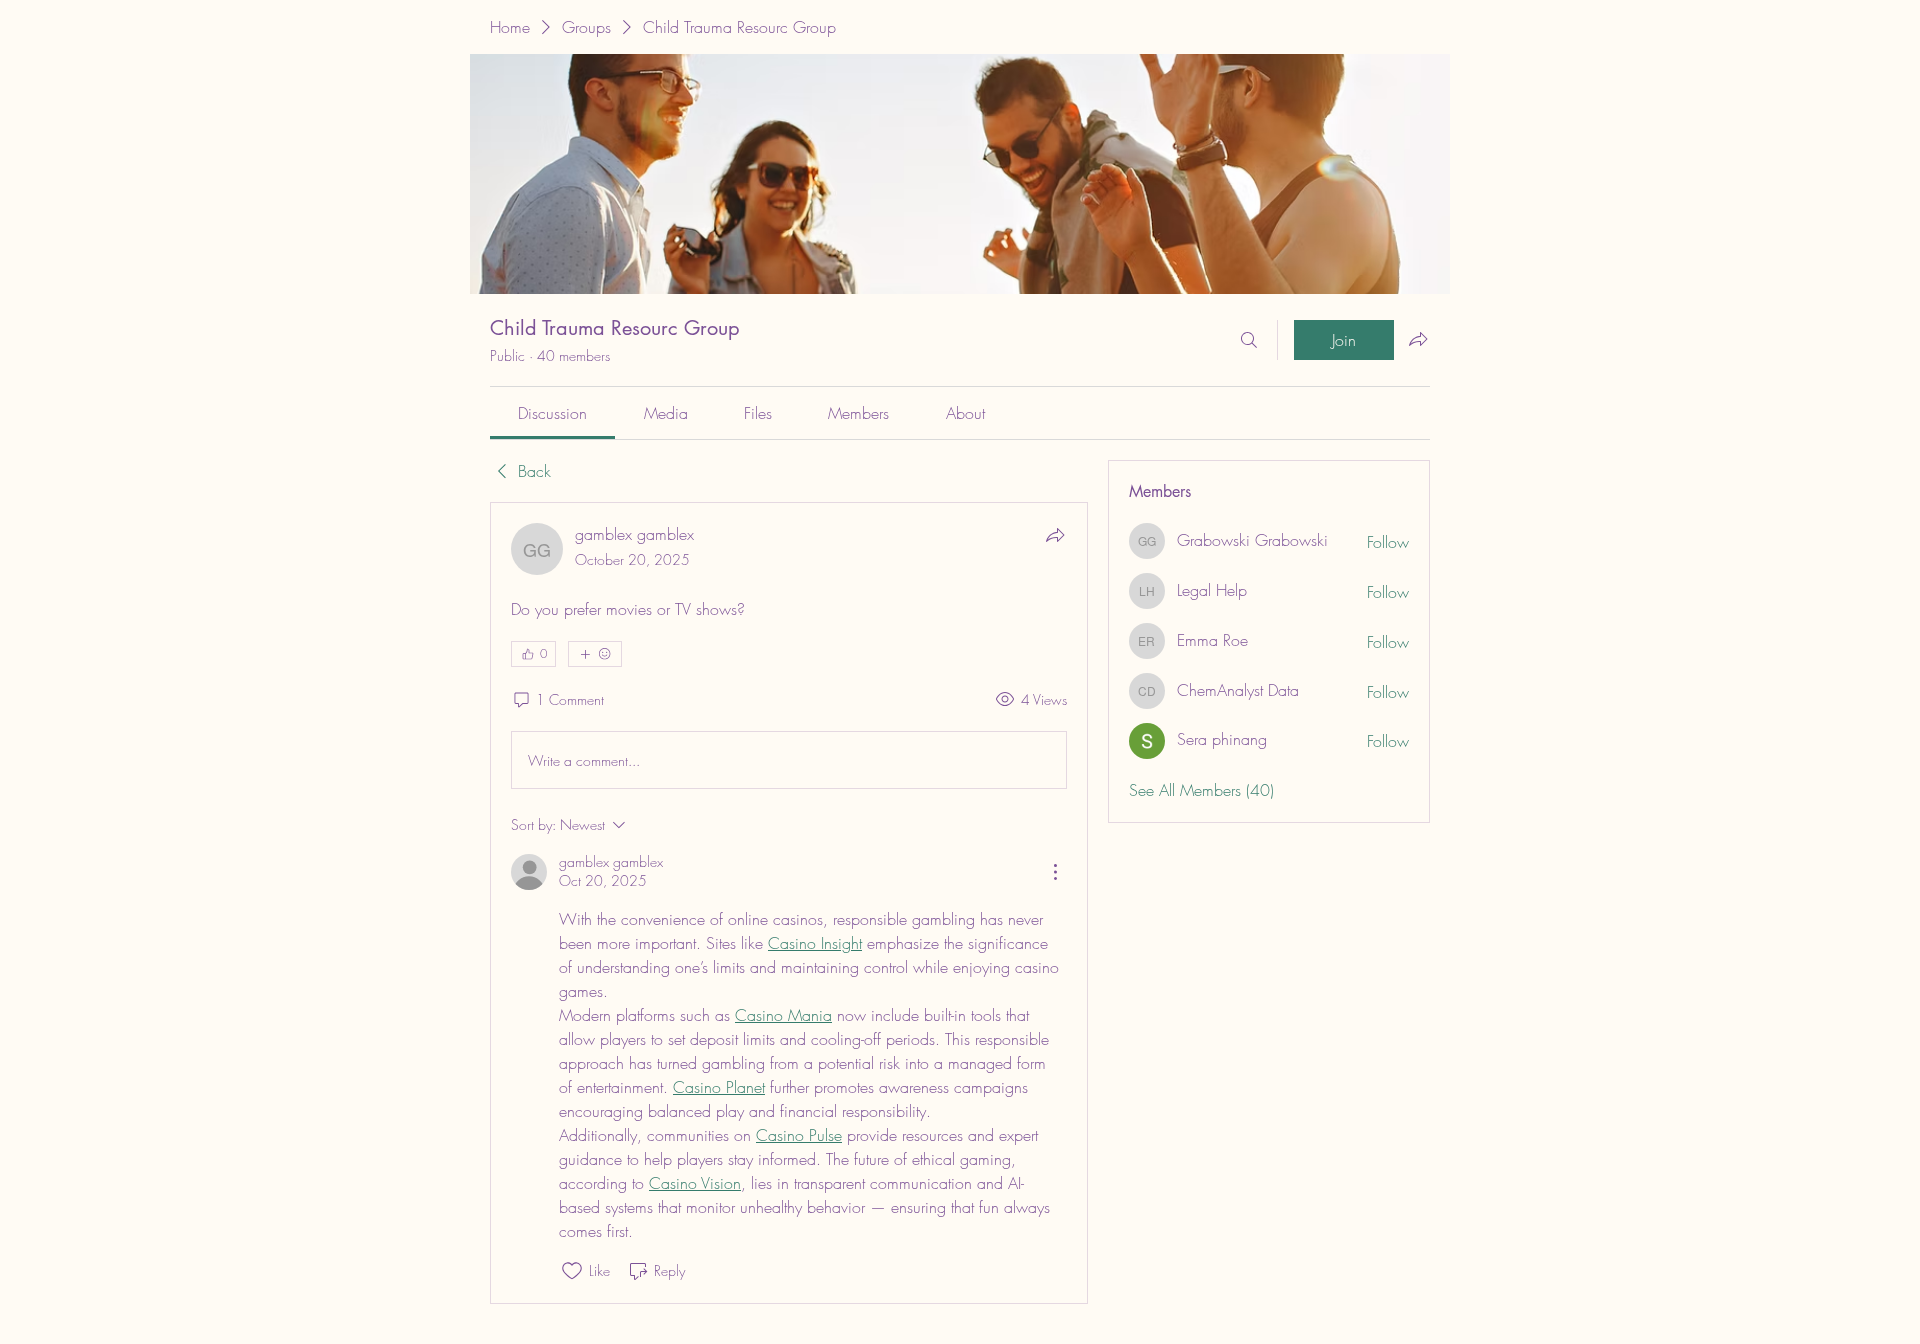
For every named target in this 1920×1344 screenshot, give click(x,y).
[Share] (1055, 535)
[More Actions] (1055, 872)
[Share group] (1418, 339)
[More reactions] (595, 654)
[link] (552, 413)
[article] (789, 902)
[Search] (1249, 340)
